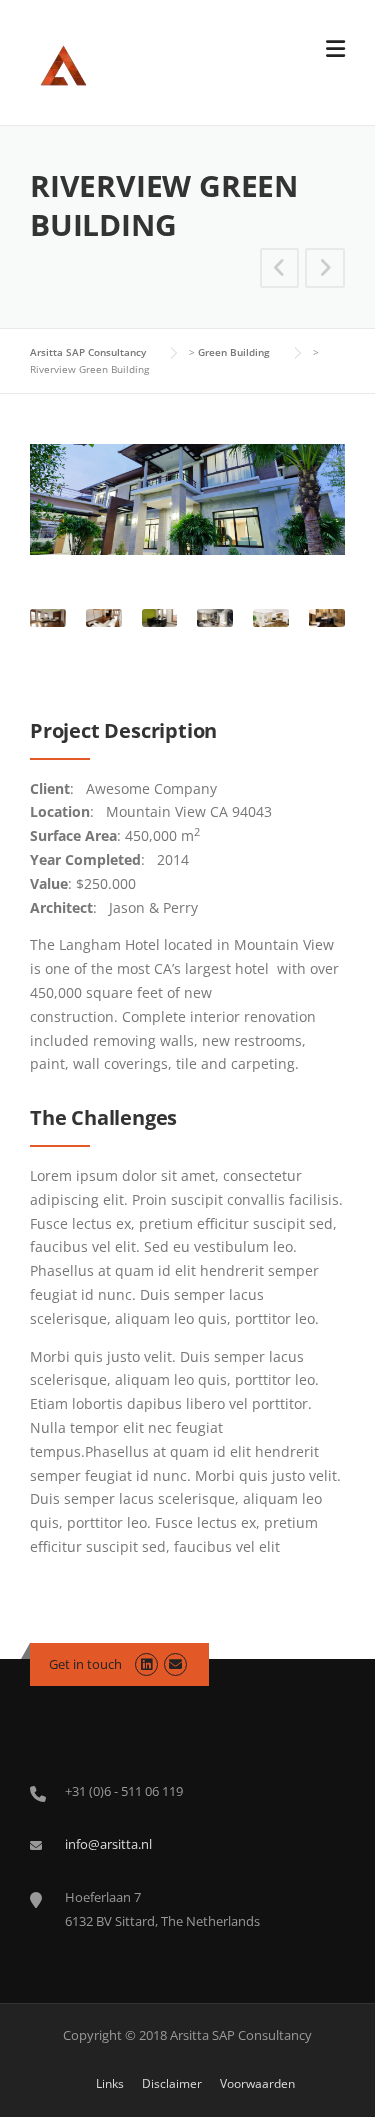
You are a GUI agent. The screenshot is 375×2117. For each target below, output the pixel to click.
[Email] (175, 1664)
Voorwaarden (257, 2084)
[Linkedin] (146, 1664)
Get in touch (85, 1664)
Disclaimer (172, 2084)
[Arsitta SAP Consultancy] (120, 63)
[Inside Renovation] (280, 270)
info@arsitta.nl (108, 1844)
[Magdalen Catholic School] (325, 270)
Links (110, 2084)
